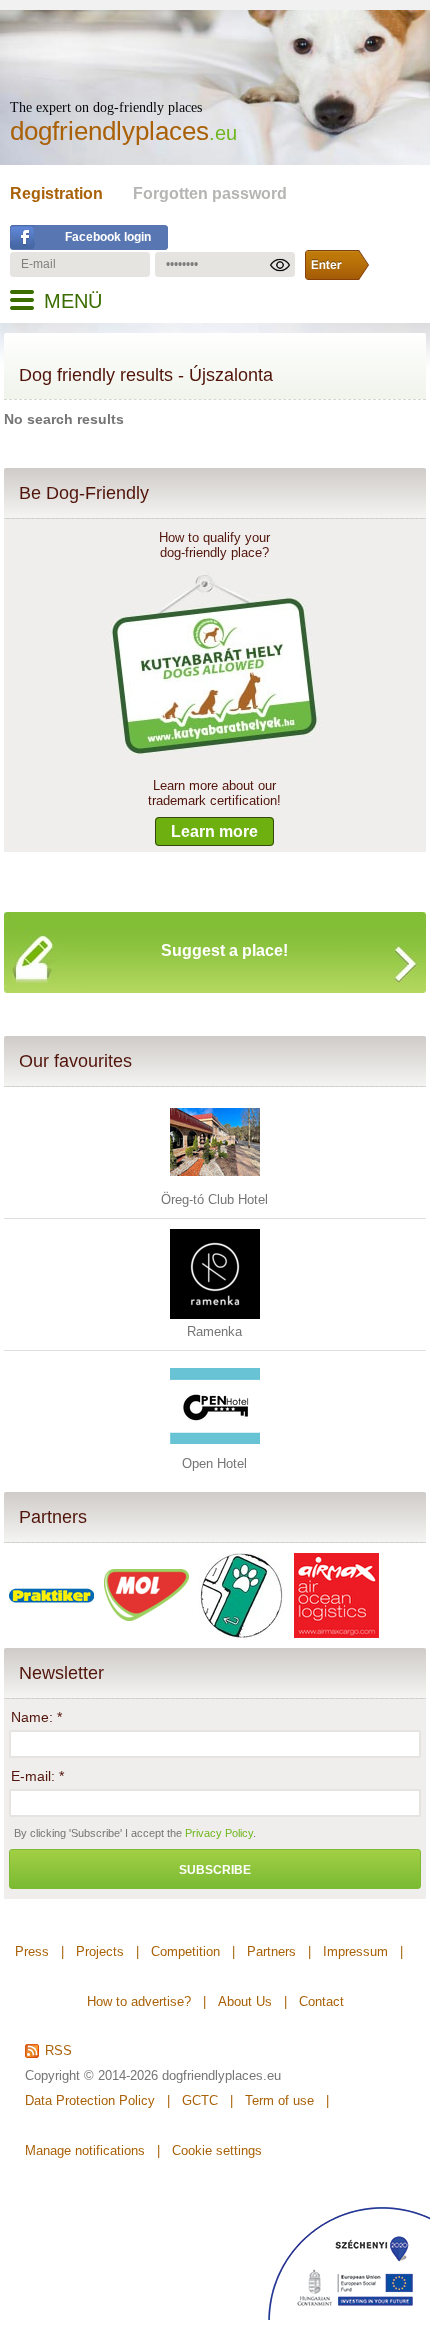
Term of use (279, 2100)
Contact (321, 2001)
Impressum (355, 1951)
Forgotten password (210, 193)
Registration (56, 193)
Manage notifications (85, 2150)
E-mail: (37, 1776)
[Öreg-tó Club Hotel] (215, 1182)
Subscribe (215, 1870)
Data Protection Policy (90, 2100)
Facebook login (108, 237)
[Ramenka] (215, 1314)
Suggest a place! (224, 950)
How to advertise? (139, 2001)
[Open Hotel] (215, 1446)
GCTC (200, 2100)
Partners (53, 1517)
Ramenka (214, 1331)
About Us (245, 2001)
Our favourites (75, 1061)
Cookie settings (217, 2150)
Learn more (214, 831)
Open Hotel (214, 1463)
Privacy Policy (219, 1833)
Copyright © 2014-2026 (91, 2075)
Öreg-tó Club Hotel (214, 1199)
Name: (36, 1717)
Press (32, 1951)
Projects (100, 1951)
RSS (58, 2051)
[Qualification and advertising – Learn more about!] (214, 755)
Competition (185, 1951)
